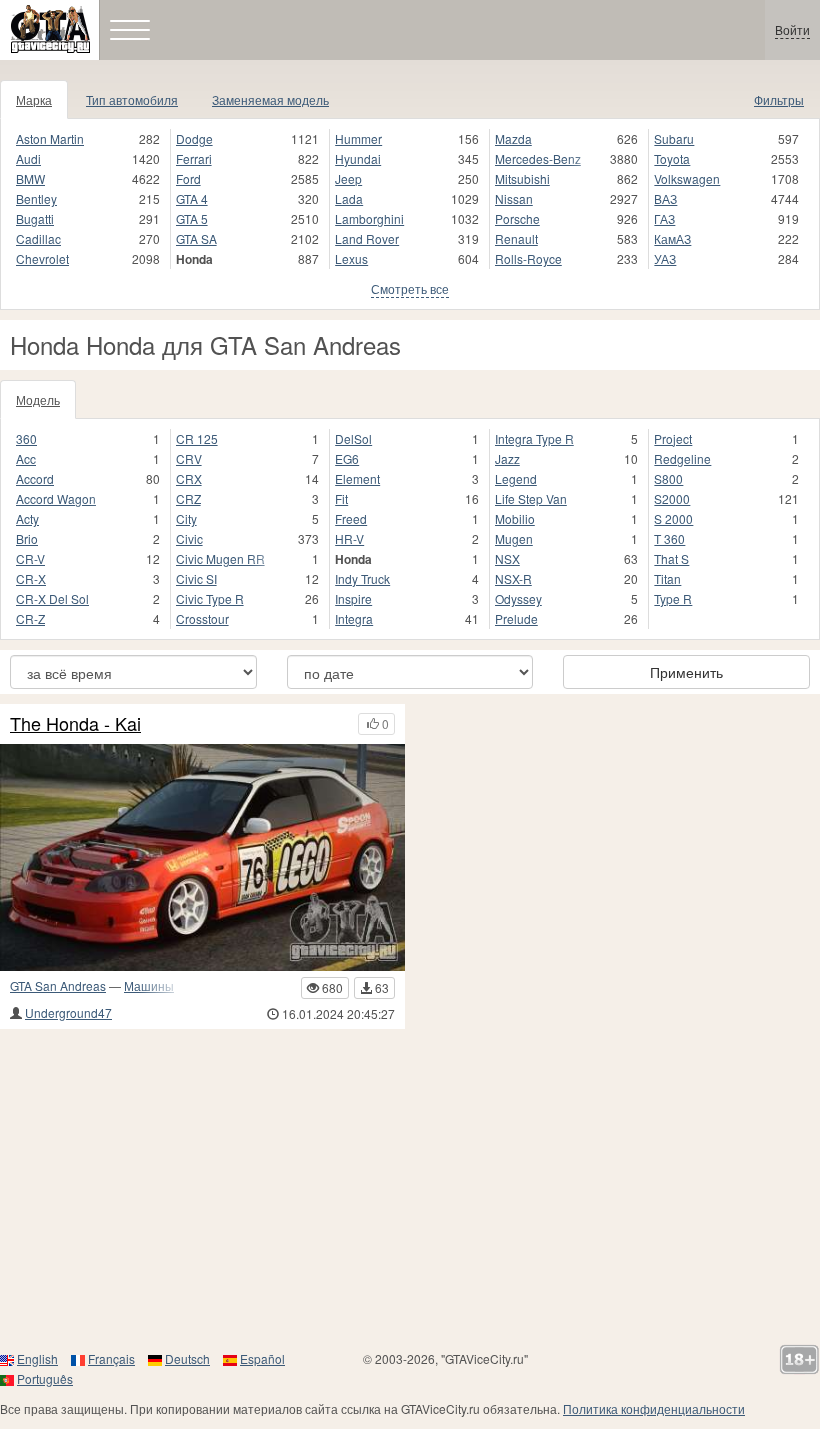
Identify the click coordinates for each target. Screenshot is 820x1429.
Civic (189, 538)
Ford (188, 178)
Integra (354, 618)
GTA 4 (192, 198)
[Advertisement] (410, 1189)
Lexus (351, 258)
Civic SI (196, 578)
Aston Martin (50, 138)
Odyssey (518, 598)
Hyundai (358, 158)
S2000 (672, 498)
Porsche (517, 218)
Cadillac (38, 238)
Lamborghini (369, 218)
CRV (189, 458)
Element (357, 478)
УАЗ (665, 258)
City (186, 518)
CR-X (31, 578)
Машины (149, 985)
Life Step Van (531, 498)
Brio (27, 538)
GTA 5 (192, 218)
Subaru (674, 138)
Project (673, 438)
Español (262, 1358)
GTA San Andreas (58, 985)
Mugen (514, 538)
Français (111, 1358)
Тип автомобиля (132, 99)
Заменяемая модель (270, 99)
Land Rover (367, 238)
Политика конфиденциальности (654, 1408)
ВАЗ (665, 198)
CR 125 (197, 438)
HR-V (349, 538)
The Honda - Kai (75, 724)
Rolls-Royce (528, 258)
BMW (30, 178)
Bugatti (35, 218)
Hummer (358, 138)
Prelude (516, 618)
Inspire (353, 598)
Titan (667, 578)
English (37, 1358)
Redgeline (682, 458)
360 (26, 438)
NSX (507, 558)
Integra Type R (534, 438)
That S (671, 558)
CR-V (30, 558)
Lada (349, 198)
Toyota (672, 158)
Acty (27, 518)
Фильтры (779, 99)
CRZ (188, 498)
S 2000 (673, 518)
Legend (516, 478)
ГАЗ (664, 218)
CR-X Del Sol (52, 598)
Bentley (36, 198)
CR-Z (30, 618)
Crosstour (202, 618)
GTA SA (196, 238)
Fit (341, 498)
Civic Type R (210, 598)
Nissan (514, 198)
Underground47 (68, 1012)
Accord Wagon (56, 498)
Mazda (513, 138)
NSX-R (513, 578)
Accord (35, 478)
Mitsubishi (522, 178)
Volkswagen (687, 178)
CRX (189, 478)
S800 (668, 478)
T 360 (669, 538)
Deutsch (187, 1358)
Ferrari (194, 158)
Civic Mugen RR (220, 558)
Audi (28, 158)
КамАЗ (672, 238)
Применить (686, 672)
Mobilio (515, 518)
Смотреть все (410, 288)
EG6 (347, 458)
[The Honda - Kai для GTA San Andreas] (202, 858)
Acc (26, 458)
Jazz (507, 458)
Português (45, 1378)
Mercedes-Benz (538, 158)
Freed (351, 518)
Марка (34, 99)
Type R (673, 598)
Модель (38, 399)
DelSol (353, 438)
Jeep (348, 178)
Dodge (194, 138)
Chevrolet (42, 258)
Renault (516, 238)
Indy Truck (362, 578)
